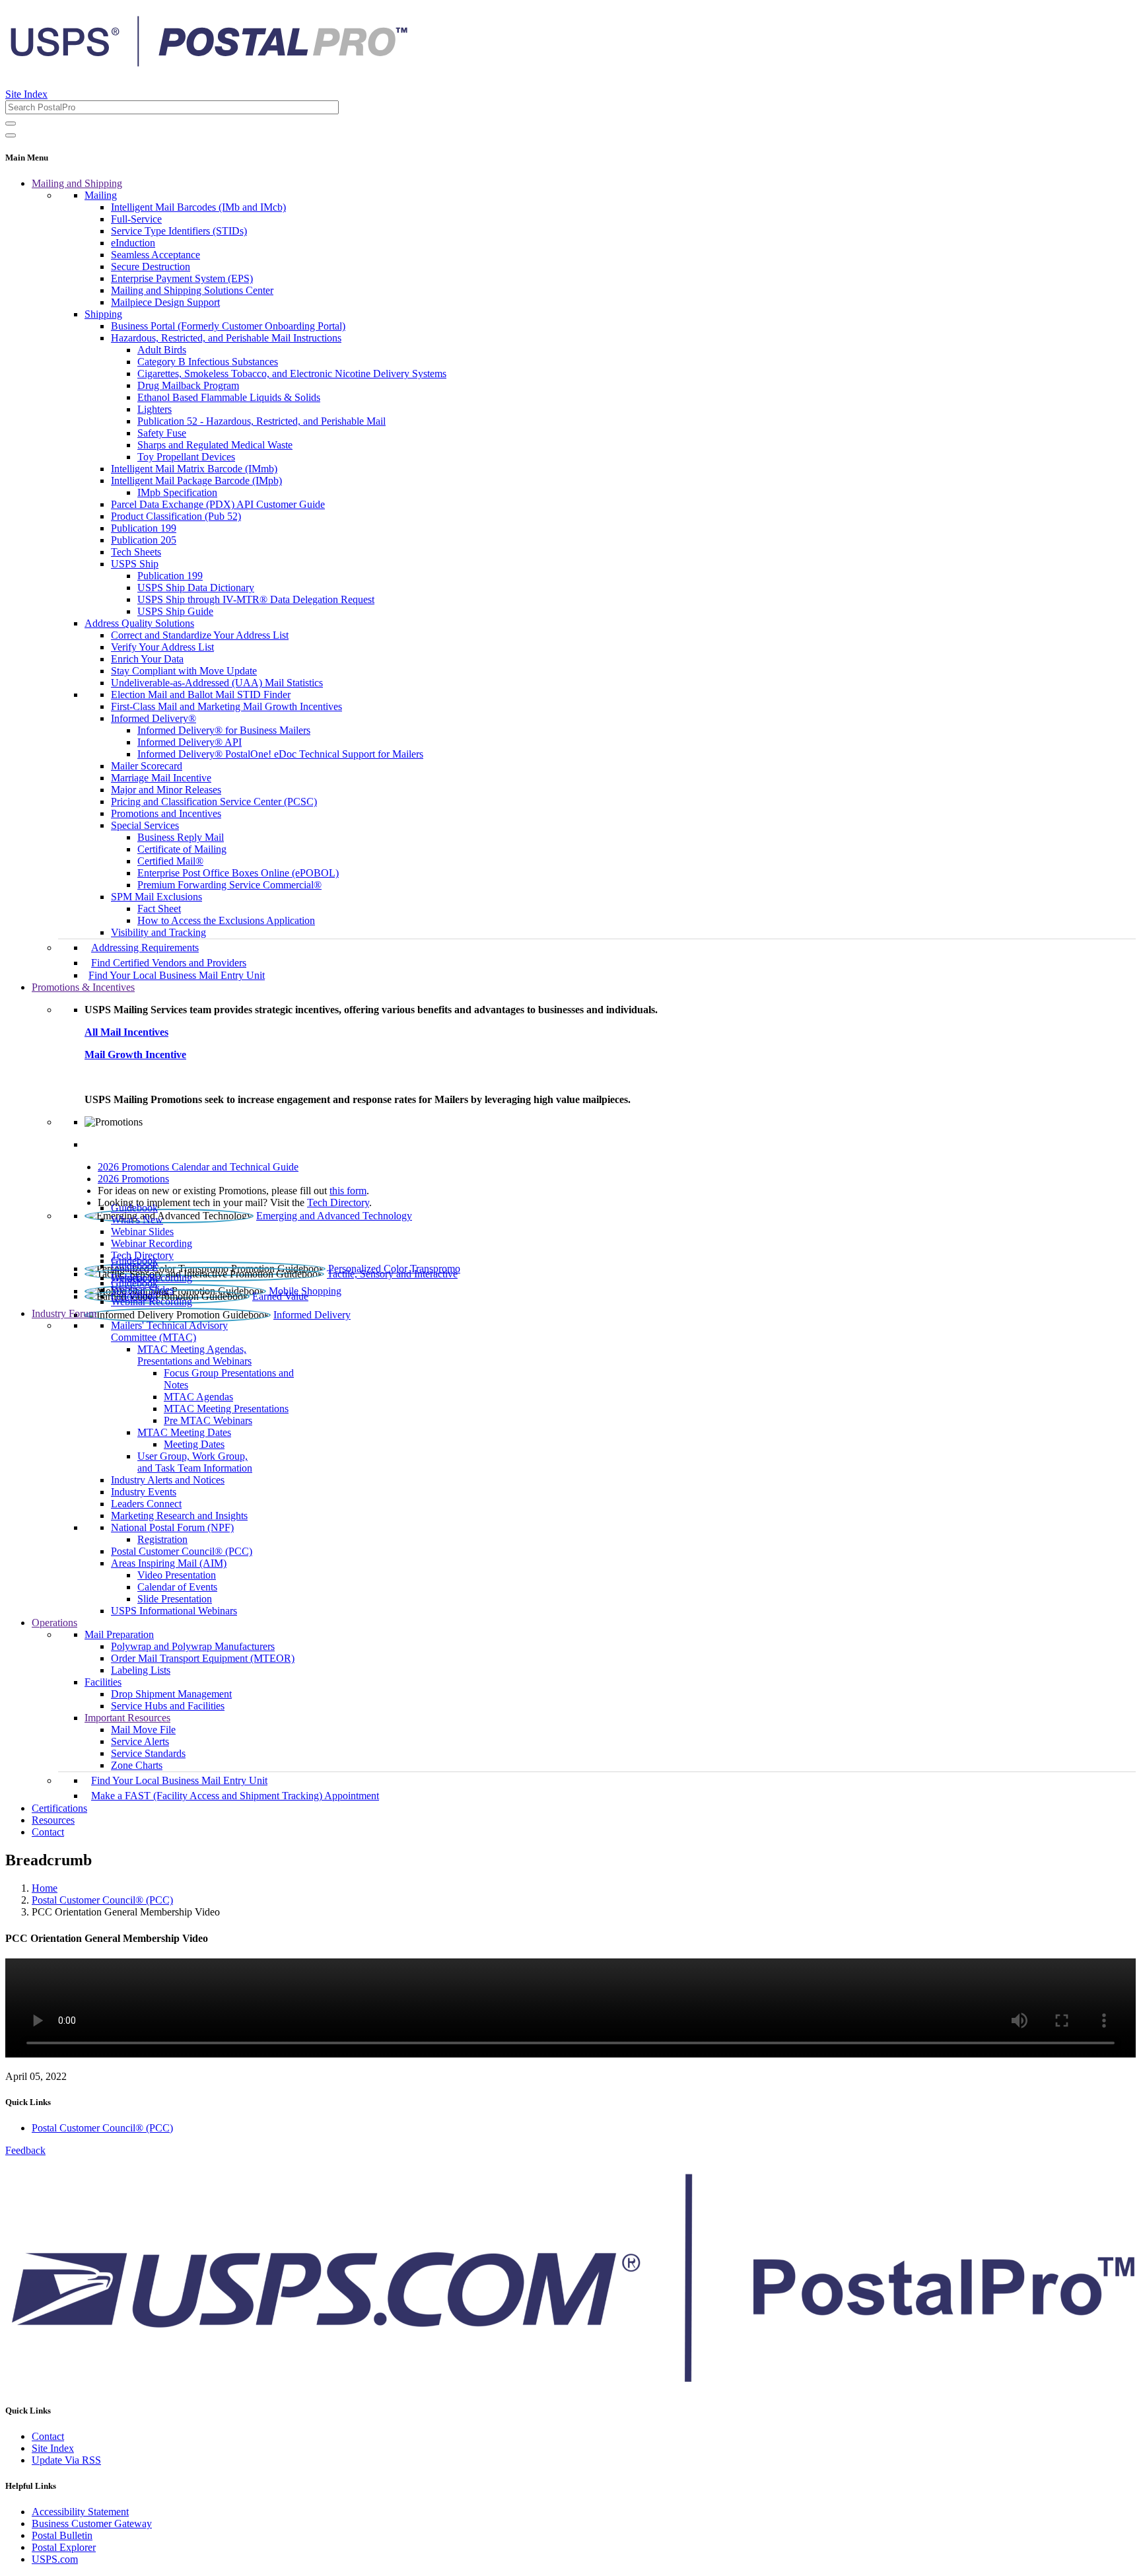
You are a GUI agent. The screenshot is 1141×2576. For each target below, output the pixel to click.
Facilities (103, 1682)
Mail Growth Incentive (135, 1055)
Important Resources (127, 1718)
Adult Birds (162, 350)
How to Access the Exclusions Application (226, 920)
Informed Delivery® (154, 718)
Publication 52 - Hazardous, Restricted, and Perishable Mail (261, 421)
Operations (54, 1623)
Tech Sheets (136, 552)
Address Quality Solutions (139, 623)
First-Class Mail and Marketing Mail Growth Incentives (226, 706)
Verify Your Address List (162, 647)
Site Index (26, 94)
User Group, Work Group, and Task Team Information (195, 1462)
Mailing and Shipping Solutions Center (192, 290)
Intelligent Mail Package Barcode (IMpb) (196, 481)
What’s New (137, 1220)
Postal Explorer (64, 2547)
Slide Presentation (175, 1599)
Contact (48, 1832)
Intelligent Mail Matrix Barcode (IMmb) (194, 469)
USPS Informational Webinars (174, 1611)
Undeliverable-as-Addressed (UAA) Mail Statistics (217, 683)
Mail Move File (143, 1730)
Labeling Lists (141, 1670)
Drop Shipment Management (171, 1694)
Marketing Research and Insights (179, 1516)
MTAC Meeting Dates (184, 1432)
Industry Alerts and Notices (168, 1480)
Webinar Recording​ (152, 1243)
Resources (53, 1820)
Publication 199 (144, 528)
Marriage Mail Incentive (161, 778)
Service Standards (148, 1753)
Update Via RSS (66, 2460)
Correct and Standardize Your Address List (200, 635)
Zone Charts (137, 1765)
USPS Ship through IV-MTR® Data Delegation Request (256, 599)
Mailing (101, 195)
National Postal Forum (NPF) (172, 1527)
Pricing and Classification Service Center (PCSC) (214, 802)
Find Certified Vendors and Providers (169, 963)
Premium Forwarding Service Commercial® (229, 885)
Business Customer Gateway (92, 2523)
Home (45, 1888)
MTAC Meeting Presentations (226, 1409)
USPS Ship (135, 564)
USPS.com (55, 2559)
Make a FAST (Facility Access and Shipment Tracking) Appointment (235, 1796)
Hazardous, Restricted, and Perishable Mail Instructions (226, 338)
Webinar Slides (142, 1232)
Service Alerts (140, 1741)
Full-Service (136, 219)
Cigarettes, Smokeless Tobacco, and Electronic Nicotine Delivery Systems (292, 374)
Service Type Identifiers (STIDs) (179, 231)
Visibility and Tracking (158, 932)
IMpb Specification (177, 492)
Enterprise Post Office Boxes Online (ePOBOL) (238, 873)
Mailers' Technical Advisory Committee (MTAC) (169, 1331)
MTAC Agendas (198, 1397)
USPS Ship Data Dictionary (196, 588)
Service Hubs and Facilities (168, 1706)
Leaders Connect (146, 1504)
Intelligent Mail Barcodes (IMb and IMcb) (198, 207)
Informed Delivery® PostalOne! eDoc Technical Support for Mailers (280, 754)
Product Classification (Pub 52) (176, 516)
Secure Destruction (151, 267)
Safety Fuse (162, 433)
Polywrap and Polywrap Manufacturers (193, 1646)
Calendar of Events (177, 1587)
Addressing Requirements (145, 948)
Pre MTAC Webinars (208, 1420)
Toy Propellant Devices (186, 457)
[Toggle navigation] (11, 135)
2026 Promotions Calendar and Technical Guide (198, 1167)
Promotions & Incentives (83, 987)
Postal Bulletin (62, 2535)
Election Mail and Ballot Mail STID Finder (201, 695)
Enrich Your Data (147, 659)
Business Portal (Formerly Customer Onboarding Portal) (228, 326)
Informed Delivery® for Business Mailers (224, 730)
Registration (162, 1539)
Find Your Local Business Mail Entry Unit (177, 975)
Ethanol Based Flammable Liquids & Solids (229, 397)
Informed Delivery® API (190, 742)
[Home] (209, 62)
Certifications (59, 1808)
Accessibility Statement (80, 2512)
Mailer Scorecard (147, 766)
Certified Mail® (170, 861)
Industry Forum (64, 1313)
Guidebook (134, 1208)
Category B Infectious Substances (208, 362)
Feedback (25, 2150)
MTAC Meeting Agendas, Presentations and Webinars (194, 1355)
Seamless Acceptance (156, 255)
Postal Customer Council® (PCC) (182, 1551)
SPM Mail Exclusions (156, 897)
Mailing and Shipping (77, 183)
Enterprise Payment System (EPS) (182, 278)
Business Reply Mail (181, 837)
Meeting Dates (194, 1444)
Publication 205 (144, 540)
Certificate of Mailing (182, 849)
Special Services (145, 825)
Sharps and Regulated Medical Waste (215, 445)
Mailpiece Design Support (165, 302)
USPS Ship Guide (175, 611)
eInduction (133, 243)
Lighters (155, 409)
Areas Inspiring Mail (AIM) (169, 1563)
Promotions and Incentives (166, 813)
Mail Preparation (119, 1634)
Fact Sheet (159, 909)
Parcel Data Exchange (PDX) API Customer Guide (218, 504)
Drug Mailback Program (188, 385)
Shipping (103, 314)
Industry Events (144, 1492)
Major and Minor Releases (166, 790)
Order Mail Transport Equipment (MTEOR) (203, 1658)
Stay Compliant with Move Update (184, 671)
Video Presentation (177, 1575)
